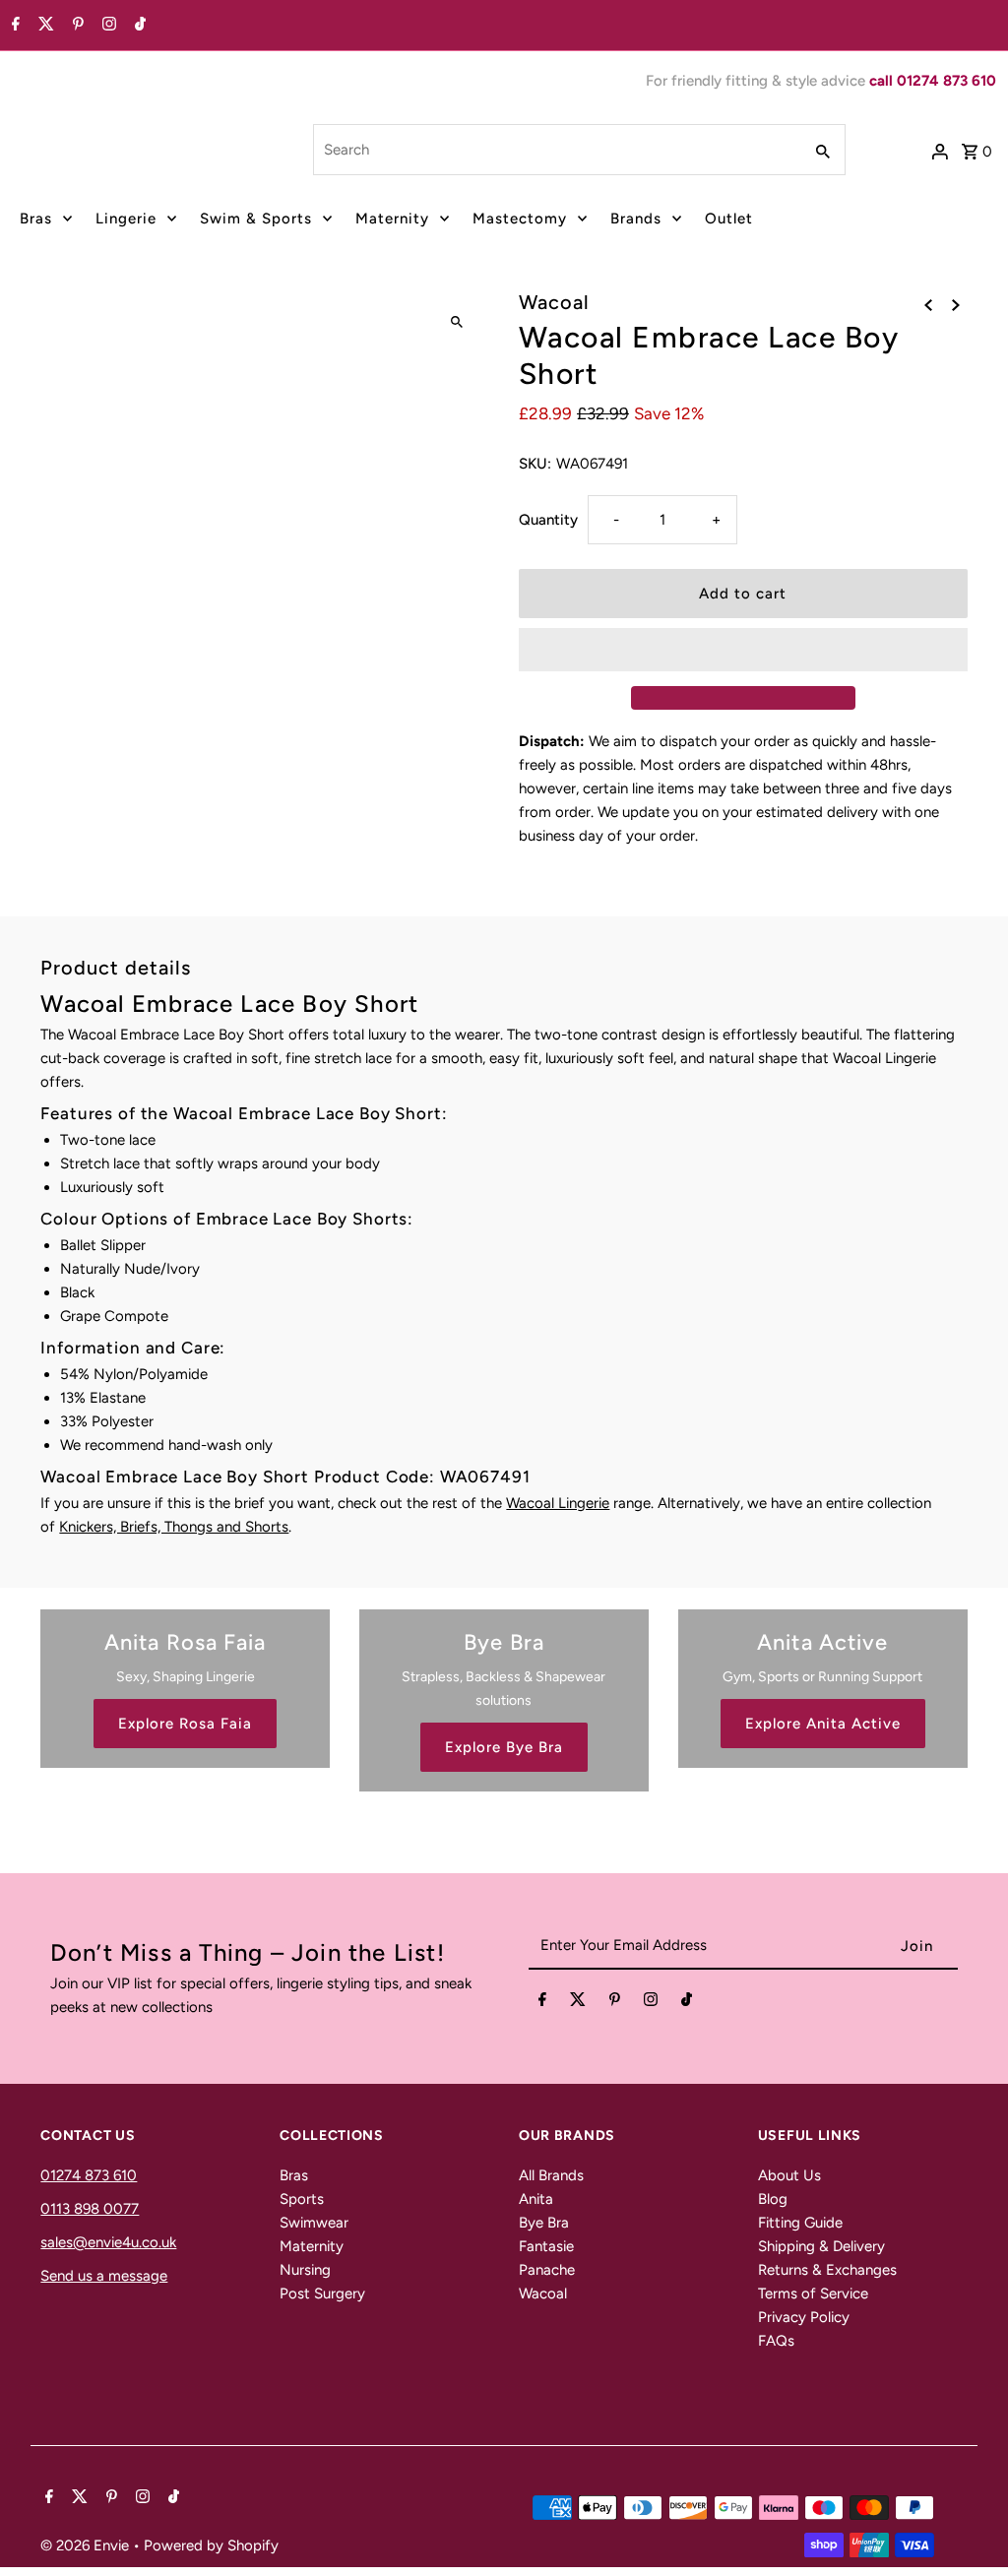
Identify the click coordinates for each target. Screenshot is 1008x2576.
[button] (743, 650)
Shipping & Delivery (821, 2246)
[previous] (928, 304)
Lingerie (126, 219)
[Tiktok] (138, 26)
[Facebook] (13, 26)
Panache (547, 2270)
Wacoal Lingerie (558, 1503)
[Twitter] (44, 26)
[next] (956, 304)
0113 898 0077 (90, 2209)
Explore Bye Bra (504, 1747)
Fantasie (546, 2246)
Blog (773, 2199)
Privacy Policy (804, 2317)
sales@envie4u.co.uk (108, 2242)
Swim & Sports (256, 219)
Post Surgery (322, 2293)
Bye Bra (544, 2223)
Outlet (729, 219)
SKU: (535, 464)
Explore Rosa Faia (185, 1724)
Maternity (392, 219)
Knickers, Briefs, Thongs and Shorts (174, 1527)
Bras (36, 219)
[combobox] (556, 150)
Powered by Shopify (211, 2545)
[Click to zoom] (457, 322)
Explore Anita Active (823, 1724)
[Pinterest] (76, 26)
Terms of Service (813, 2293)
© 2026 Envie (87, 2545)
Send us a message (104, 2276)
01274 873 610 (89, 2175)
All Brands (551, 2175)
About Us (789, 2175)
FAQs (776, 2341)
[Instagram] (107, 26)
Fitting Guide (800, 2223)
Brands (636, 219)
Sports (302, 2199)
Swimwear (314, 2223)
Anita (536, 2199)
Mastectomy (520, 219)
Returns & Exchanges (827, 2270)
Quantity (548, 520)
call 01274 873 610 (933, 81)
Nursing (305, 2270)
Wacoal (543, 2293)
